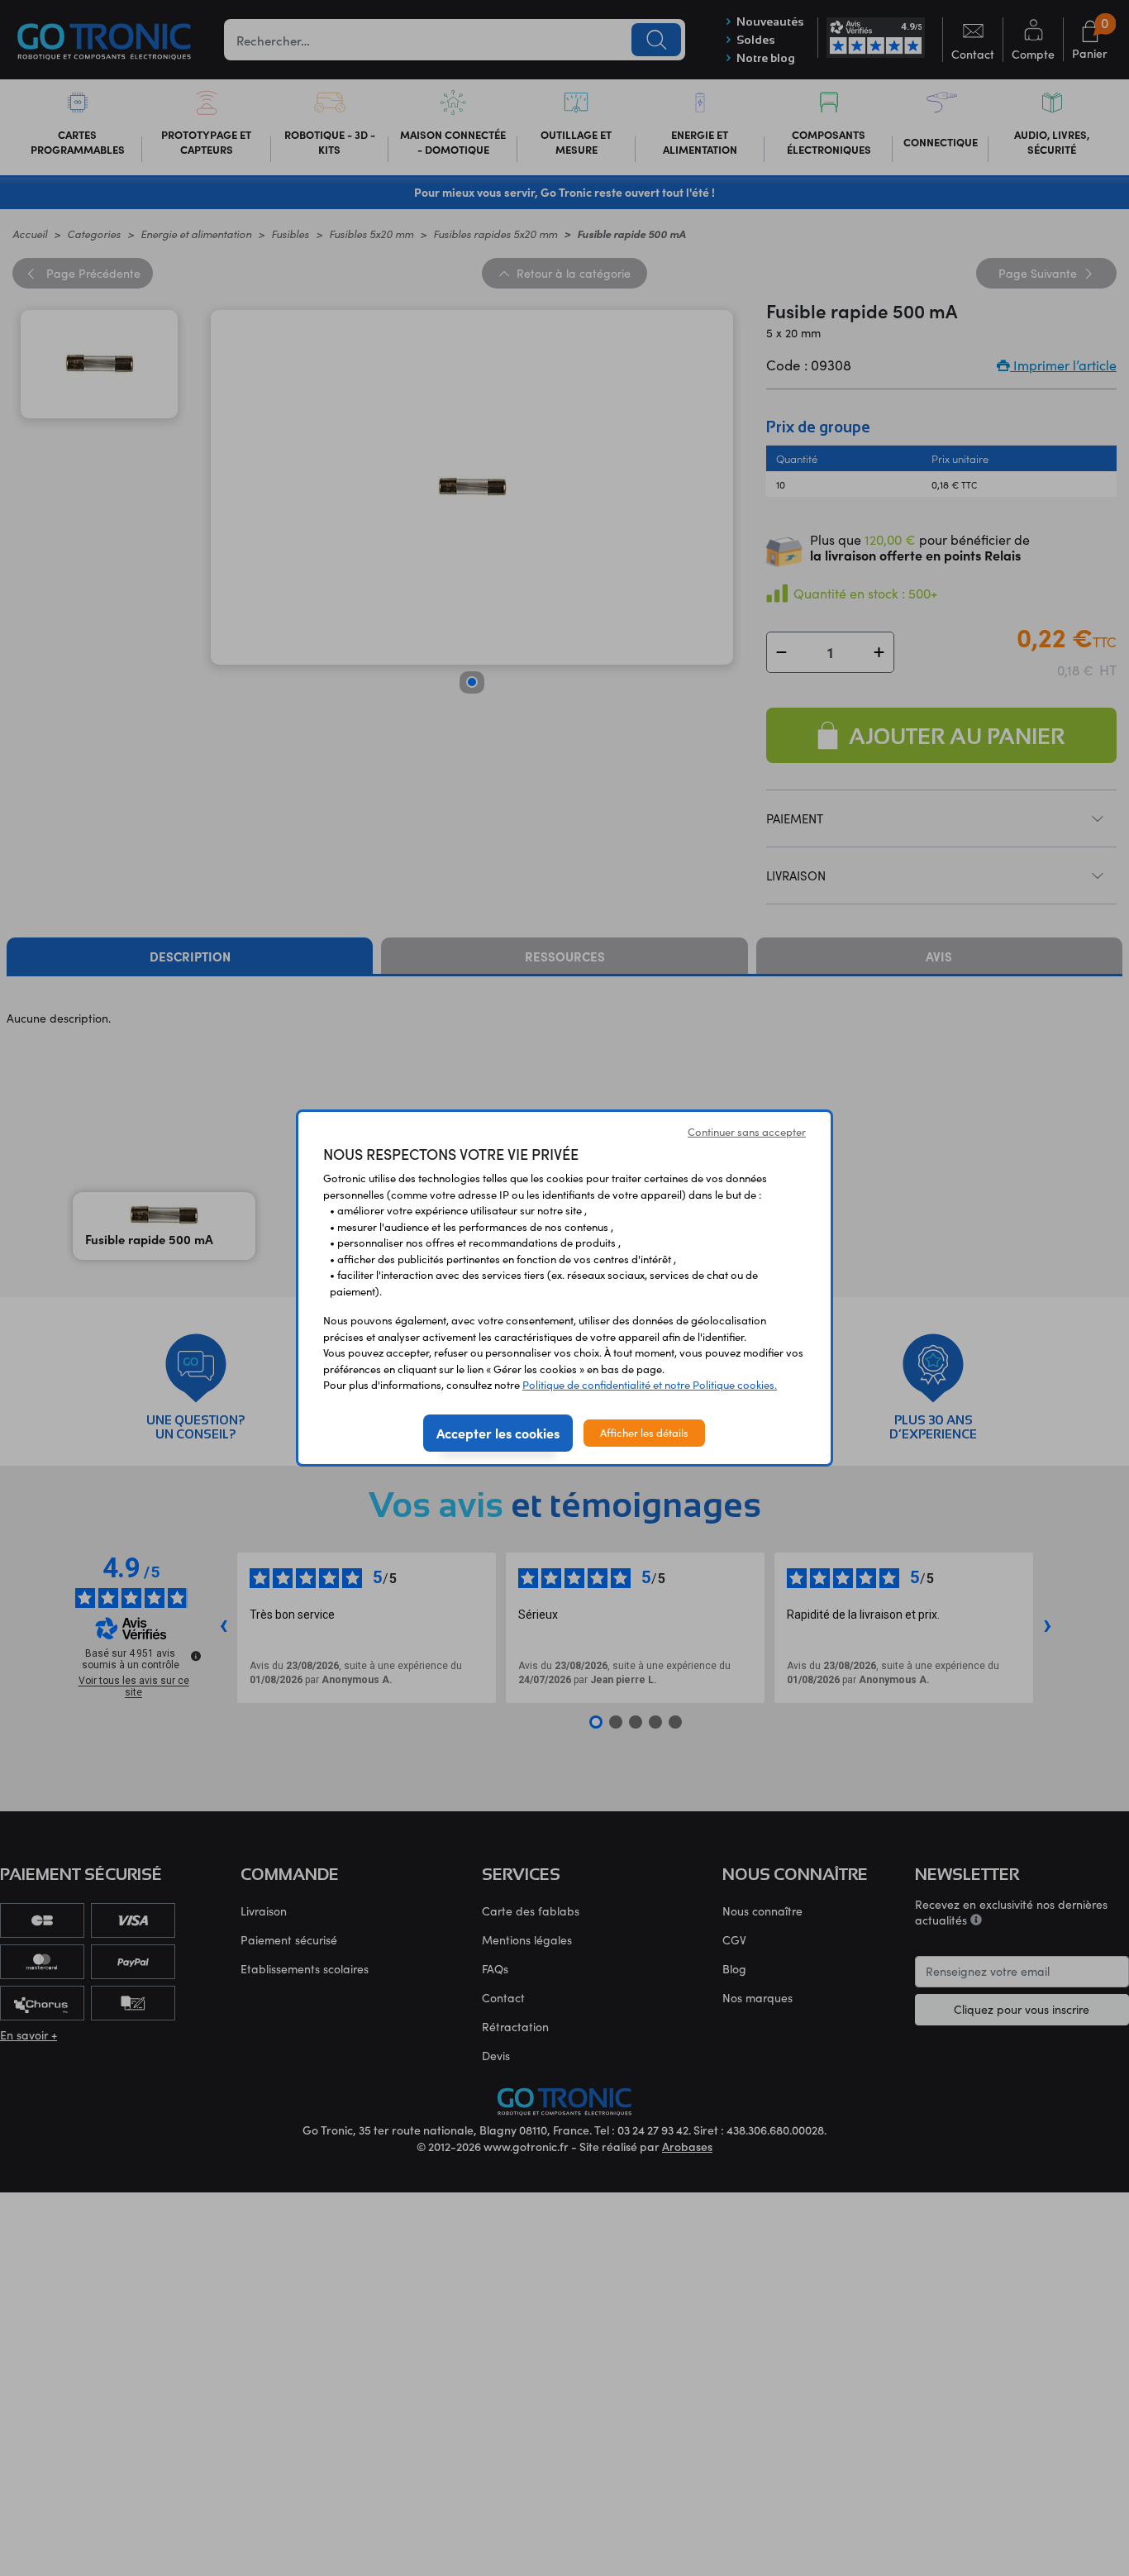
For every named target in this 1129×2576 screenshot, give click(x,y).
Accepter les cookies (498, 1433)
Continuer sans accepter (747, 1132)
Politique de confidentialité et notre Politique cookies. (650, 1385)
